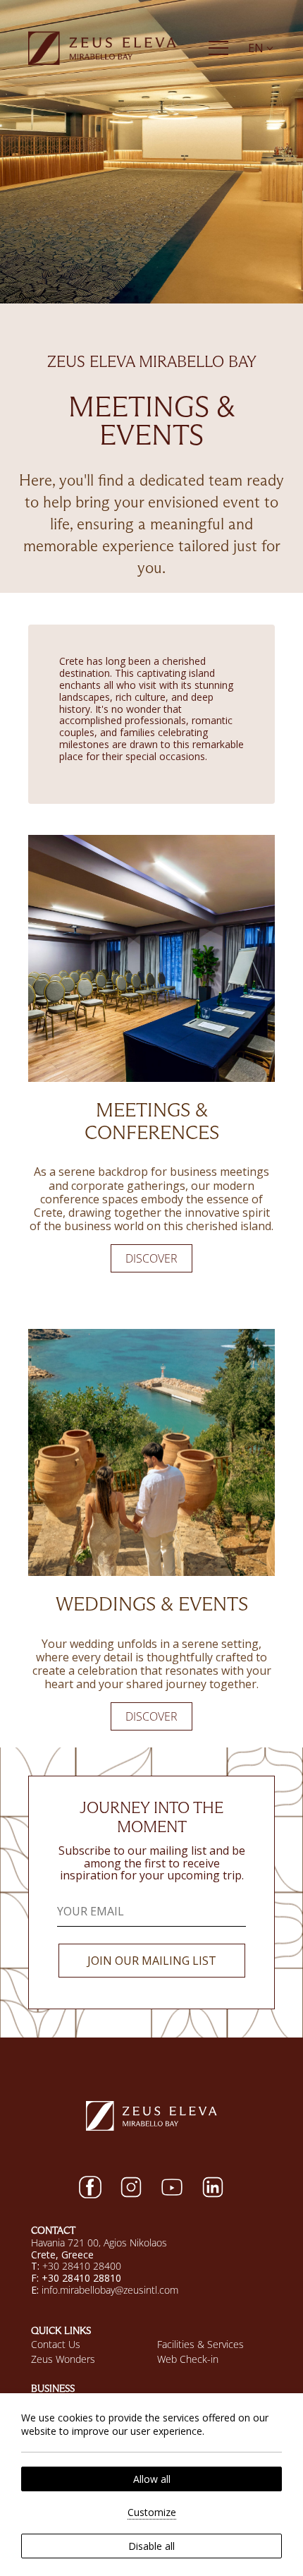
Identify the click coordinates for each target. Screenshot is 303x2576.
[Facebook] (90, 2187)
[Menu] (218, 48)
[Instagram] (131, 2187)
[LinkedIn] (213, 2187)
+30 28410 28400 (82, 2266)
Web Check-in (188, 2359)
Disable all (151, 2546)
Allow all (152, 2479)
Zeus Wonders (63, 2359)
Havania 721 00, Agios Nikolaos (99, 2243)
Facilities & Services (200, 2344)
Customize (152, 2512)
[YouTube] (172, 2187)
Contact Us (56, 2344)
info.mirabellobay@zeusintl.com (110, 2290)
